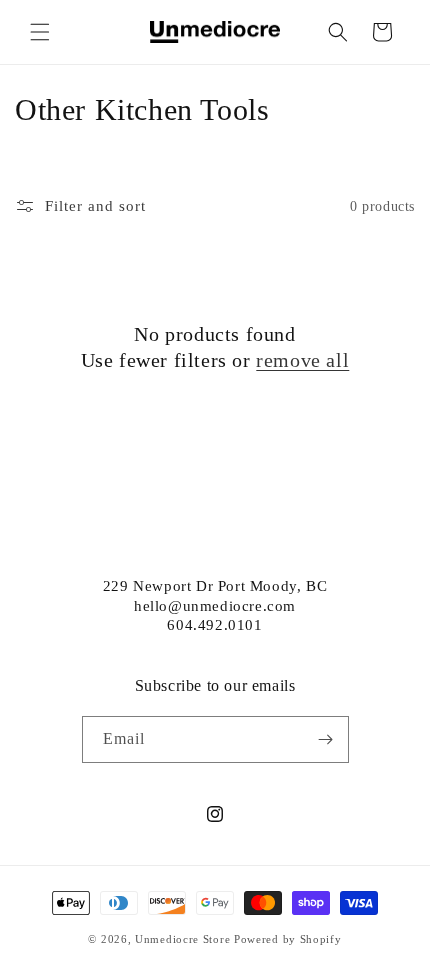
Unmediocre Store (182, 939)
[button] (40, 32)
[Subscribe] (326, 739)
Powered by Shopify (288, 939)
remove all (302, 360)
